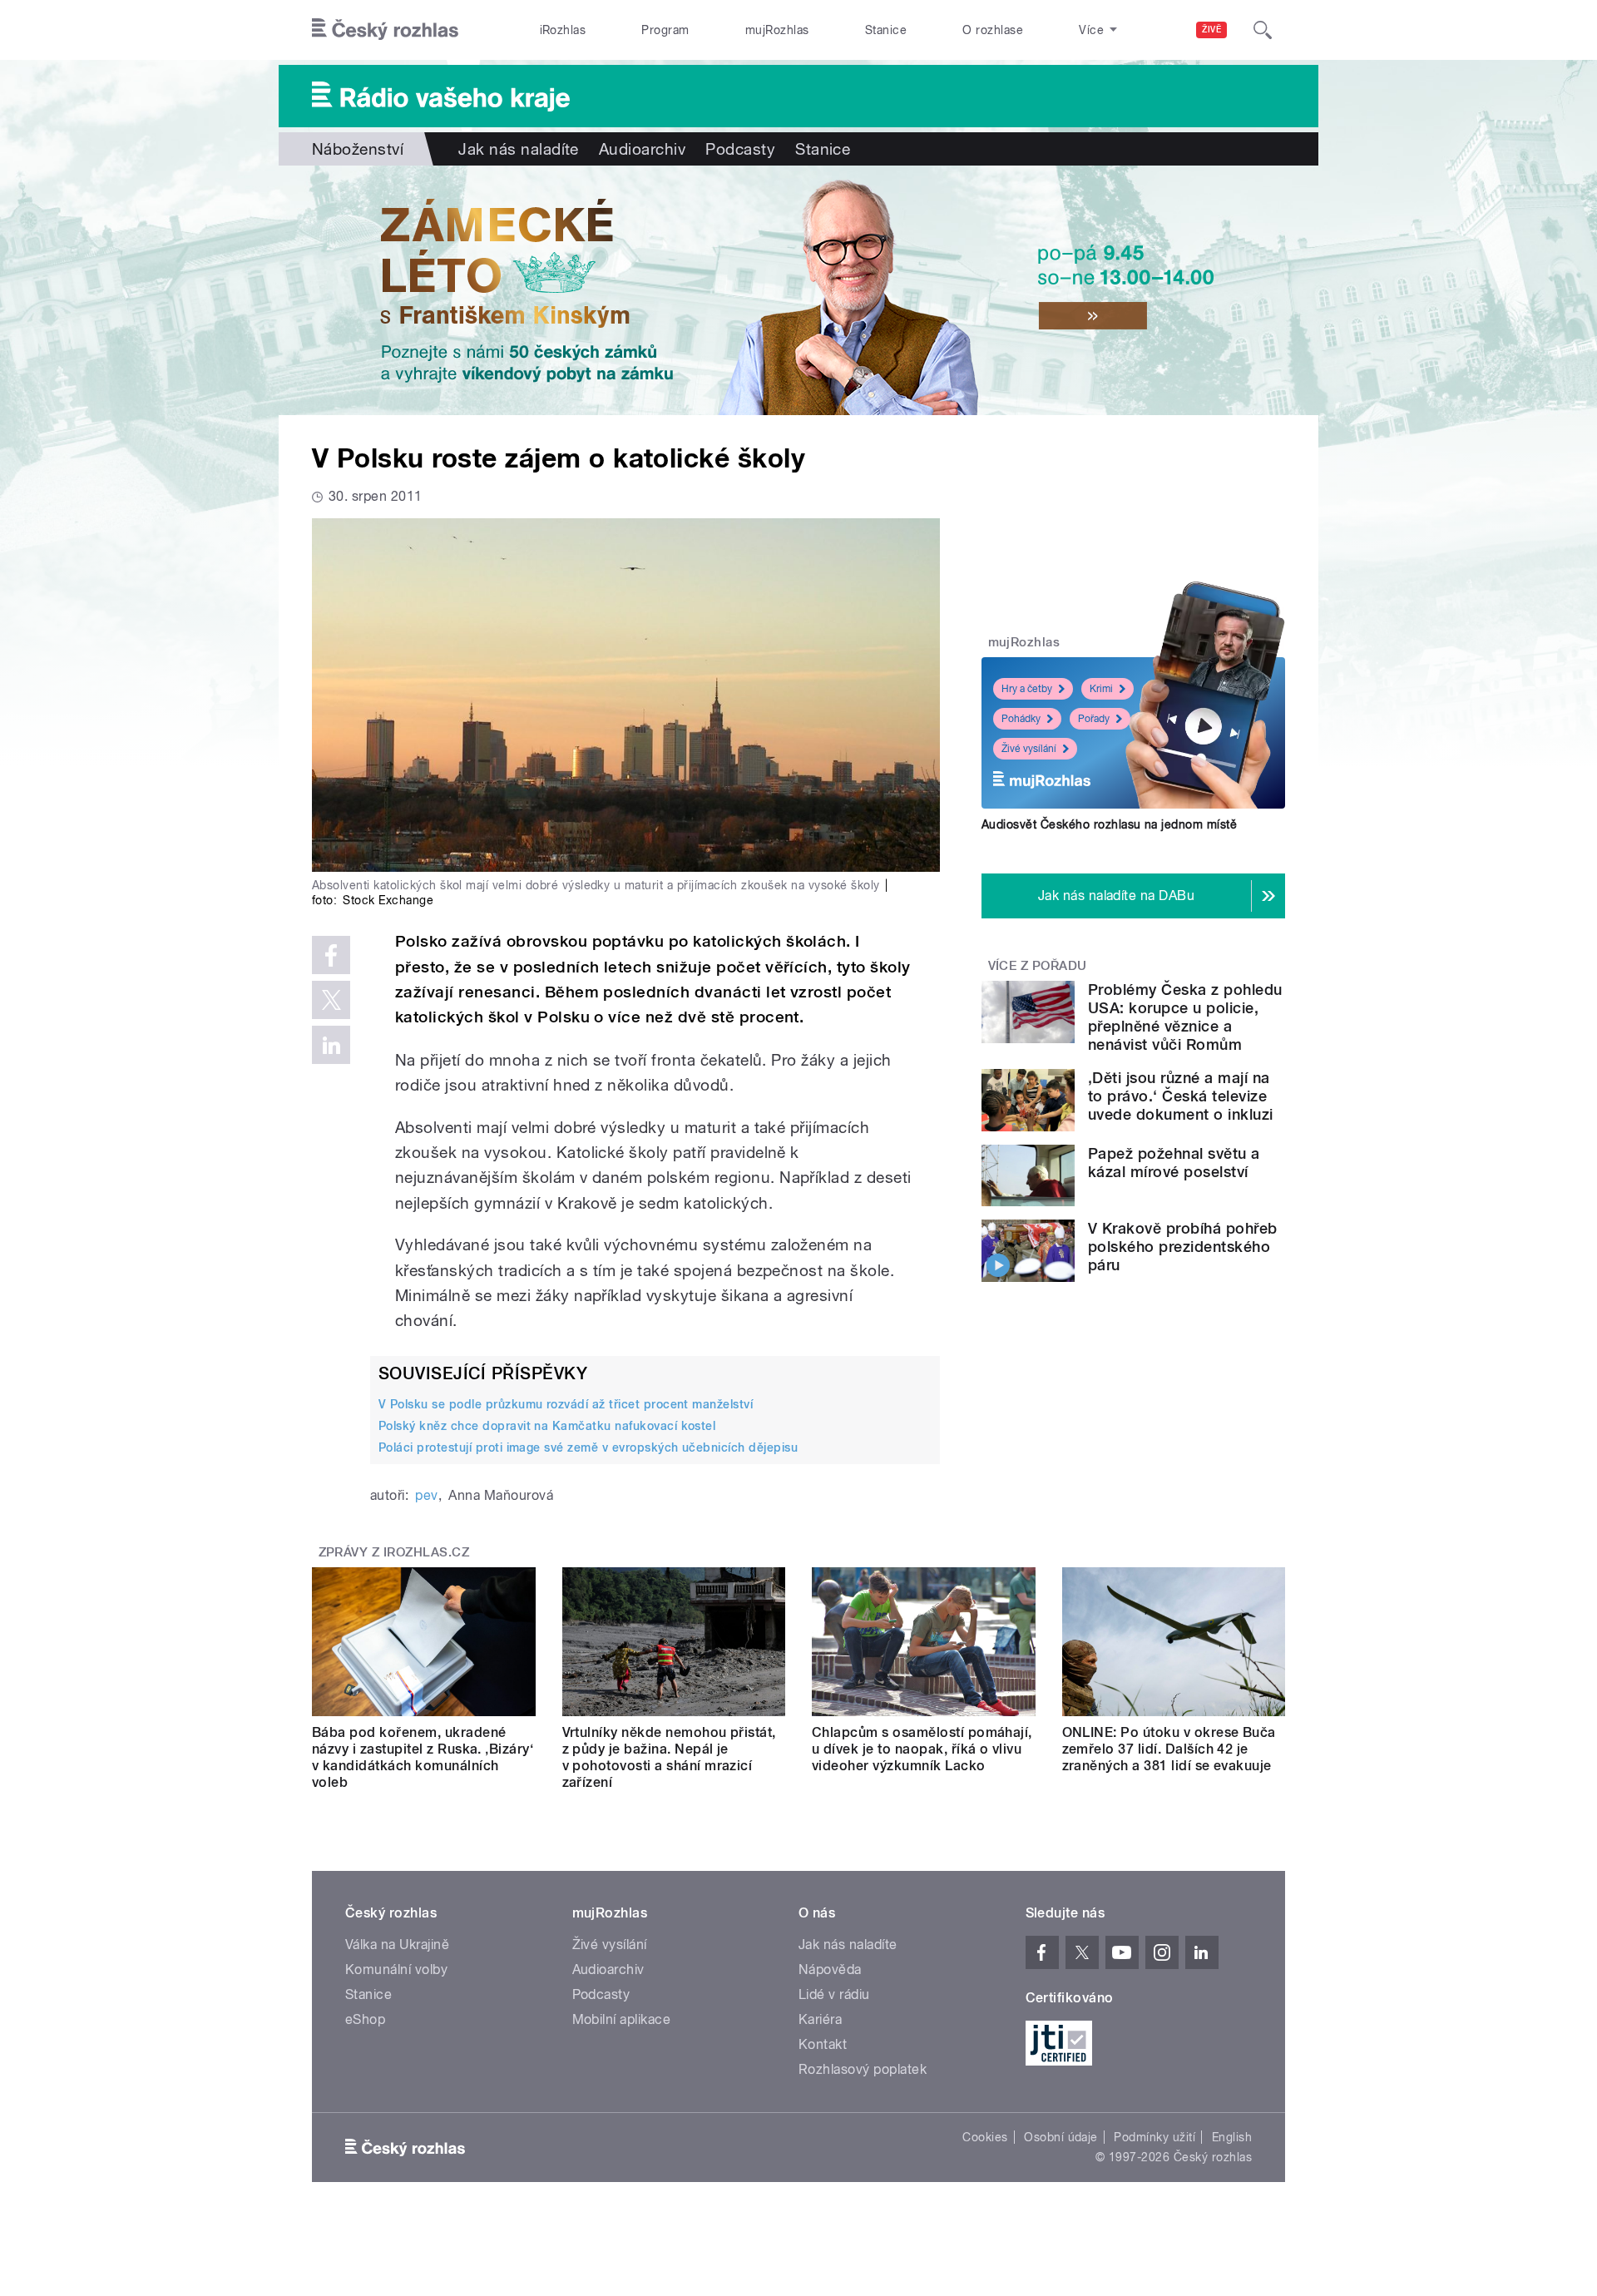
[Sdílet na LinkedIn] (331, 1045)
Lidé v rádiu (834, 1994)
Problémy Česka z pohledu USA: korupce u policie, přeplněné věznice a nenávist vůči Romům (1185, 1017)
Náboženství (358, 149)
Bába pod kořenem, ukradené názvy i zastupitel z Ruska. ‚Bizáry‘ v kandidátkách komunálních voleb (423, 1757)
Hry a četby (1027, 689)
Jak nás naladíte (519, 149)
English (1232, 2137)
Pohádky (1021, 719)
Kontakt (823, 2044)
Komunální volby (396, 1969)
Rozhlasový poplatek (863, 2069)
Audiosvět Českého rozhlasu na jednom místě (1109, 824)
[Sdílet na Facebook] (331, 955)
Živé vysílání (1029, 749)
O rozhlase (993, 30)
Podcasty (740, 149)
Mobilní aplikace (622, 2019)
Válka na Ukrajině (397, 1945)
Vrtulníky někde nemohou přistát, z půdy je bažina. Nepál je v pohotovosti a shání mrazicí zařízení (669, 1757)
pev (426, 1495)
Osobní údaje (1061, 2137)
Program (665, 30)
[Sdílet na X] (331, 1000)
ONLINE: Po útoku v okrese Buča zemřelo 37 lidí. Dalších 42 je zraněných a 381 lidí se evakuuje (1169, 1749)
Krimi (1101, 689)
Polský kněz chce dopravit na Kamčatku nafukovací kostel (547, 1426)
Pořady (1094, 719)
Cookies (985, 2137)
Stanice (886, 30)
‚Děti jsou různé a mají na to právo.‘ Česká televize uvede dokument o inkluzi (1181, 1096)
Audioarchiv (642, 149)
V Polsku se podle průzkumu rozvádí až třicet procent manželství (566, 1404)
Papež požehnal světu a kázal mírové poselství (1174, 1163)
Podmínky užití (1154, 2137)
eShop (365, 2019)
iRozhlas (563, 30)
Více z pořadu (1038, 966)
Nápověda (830, 1969)
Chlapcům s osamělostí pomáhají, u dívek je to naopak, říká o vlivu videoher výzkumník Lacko (922, 1749)
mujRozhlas (777, 30)
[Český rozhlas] (385, 30)
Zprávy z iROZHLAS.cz (394, 1552)
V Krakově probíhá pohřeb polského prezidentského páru (1183, 1247)
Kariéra (820, 2019)
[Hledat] (1263, 30)
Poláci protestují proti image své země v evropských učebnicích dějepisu (588, 1447)
